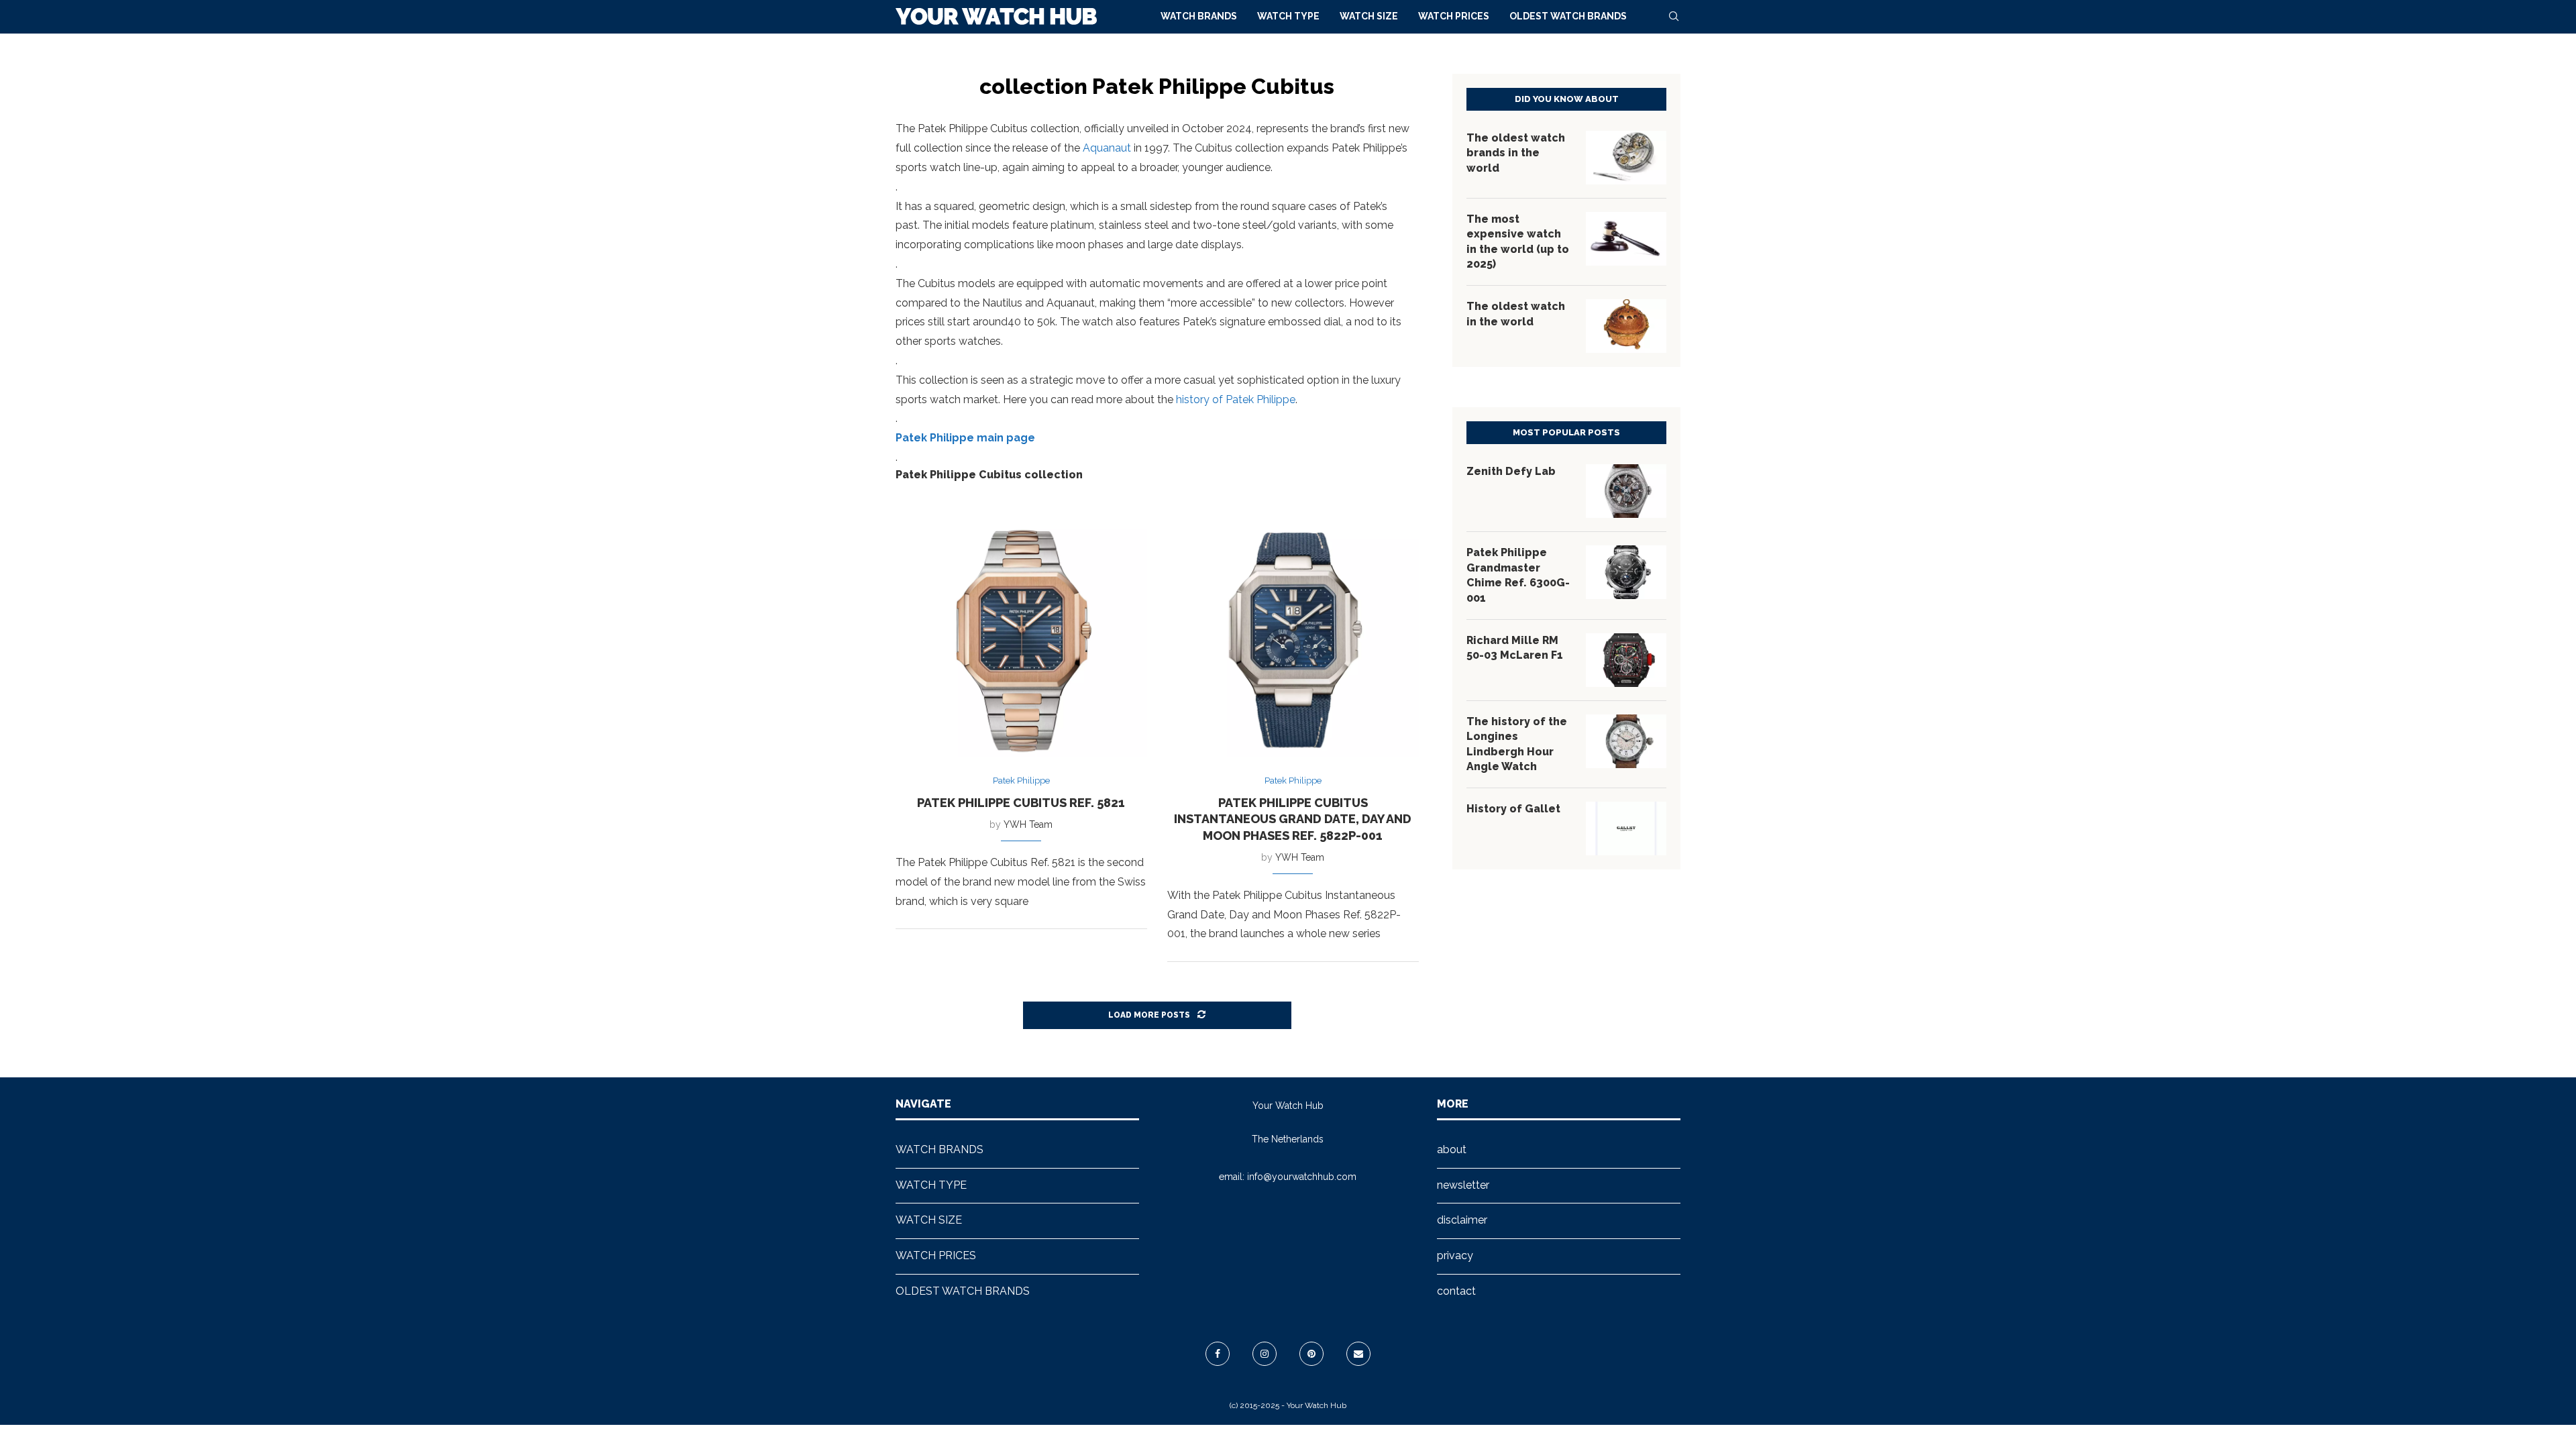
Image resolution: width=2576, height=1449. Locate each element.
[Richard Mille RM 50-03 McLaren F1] (1626, 660)
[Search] (1674, 16)
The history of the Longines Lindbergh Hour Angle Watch (1517, 744)
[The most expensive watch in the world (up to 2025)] (1626, 239)
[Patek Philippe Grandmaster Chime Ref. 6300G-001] (1626, 572)
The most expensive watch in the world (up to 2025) (1518, 241)
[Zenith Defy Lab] (1626, 491)
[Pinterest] (1311, 1354)
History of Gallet (1513, 809)
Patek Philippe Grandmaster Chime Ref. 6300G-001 (1518, 575)
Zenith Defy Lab (1511, 471)
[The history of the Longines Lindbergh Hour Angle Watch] (1626, 741)
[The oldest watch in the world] (1626, 326)
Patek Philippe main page (965, 438)
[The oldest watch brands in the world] (1626, 158)
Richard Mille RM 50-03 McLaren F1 (1515, 648)
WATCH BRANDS (1199, 16)
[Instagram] (1265, 1354)
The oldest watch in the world (1516, 314)
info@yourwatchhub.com (1302, 1177)
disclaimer (1462, 1220)
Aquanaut (1107, 148)
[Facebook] (1218, 1354)
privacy (1455, 1255)
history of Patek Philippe (1236, 399)
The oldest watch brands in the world (1516, 153)
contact (1456, 1291)
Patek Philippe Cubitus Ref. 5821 (1021, 803)
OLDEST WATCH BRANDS (1568, 16)
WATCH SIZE (1369, 16)
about (1452, 1149)
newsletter (1463, 1185)
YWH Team (1028, 824)
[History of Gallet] (1626, 828)
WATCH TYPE (1288, 16)
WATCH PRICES (1454, 16)
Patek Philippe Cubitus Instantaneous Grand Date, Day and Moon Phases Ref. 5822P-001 (1293, 819)
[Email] (1358, 1354)
